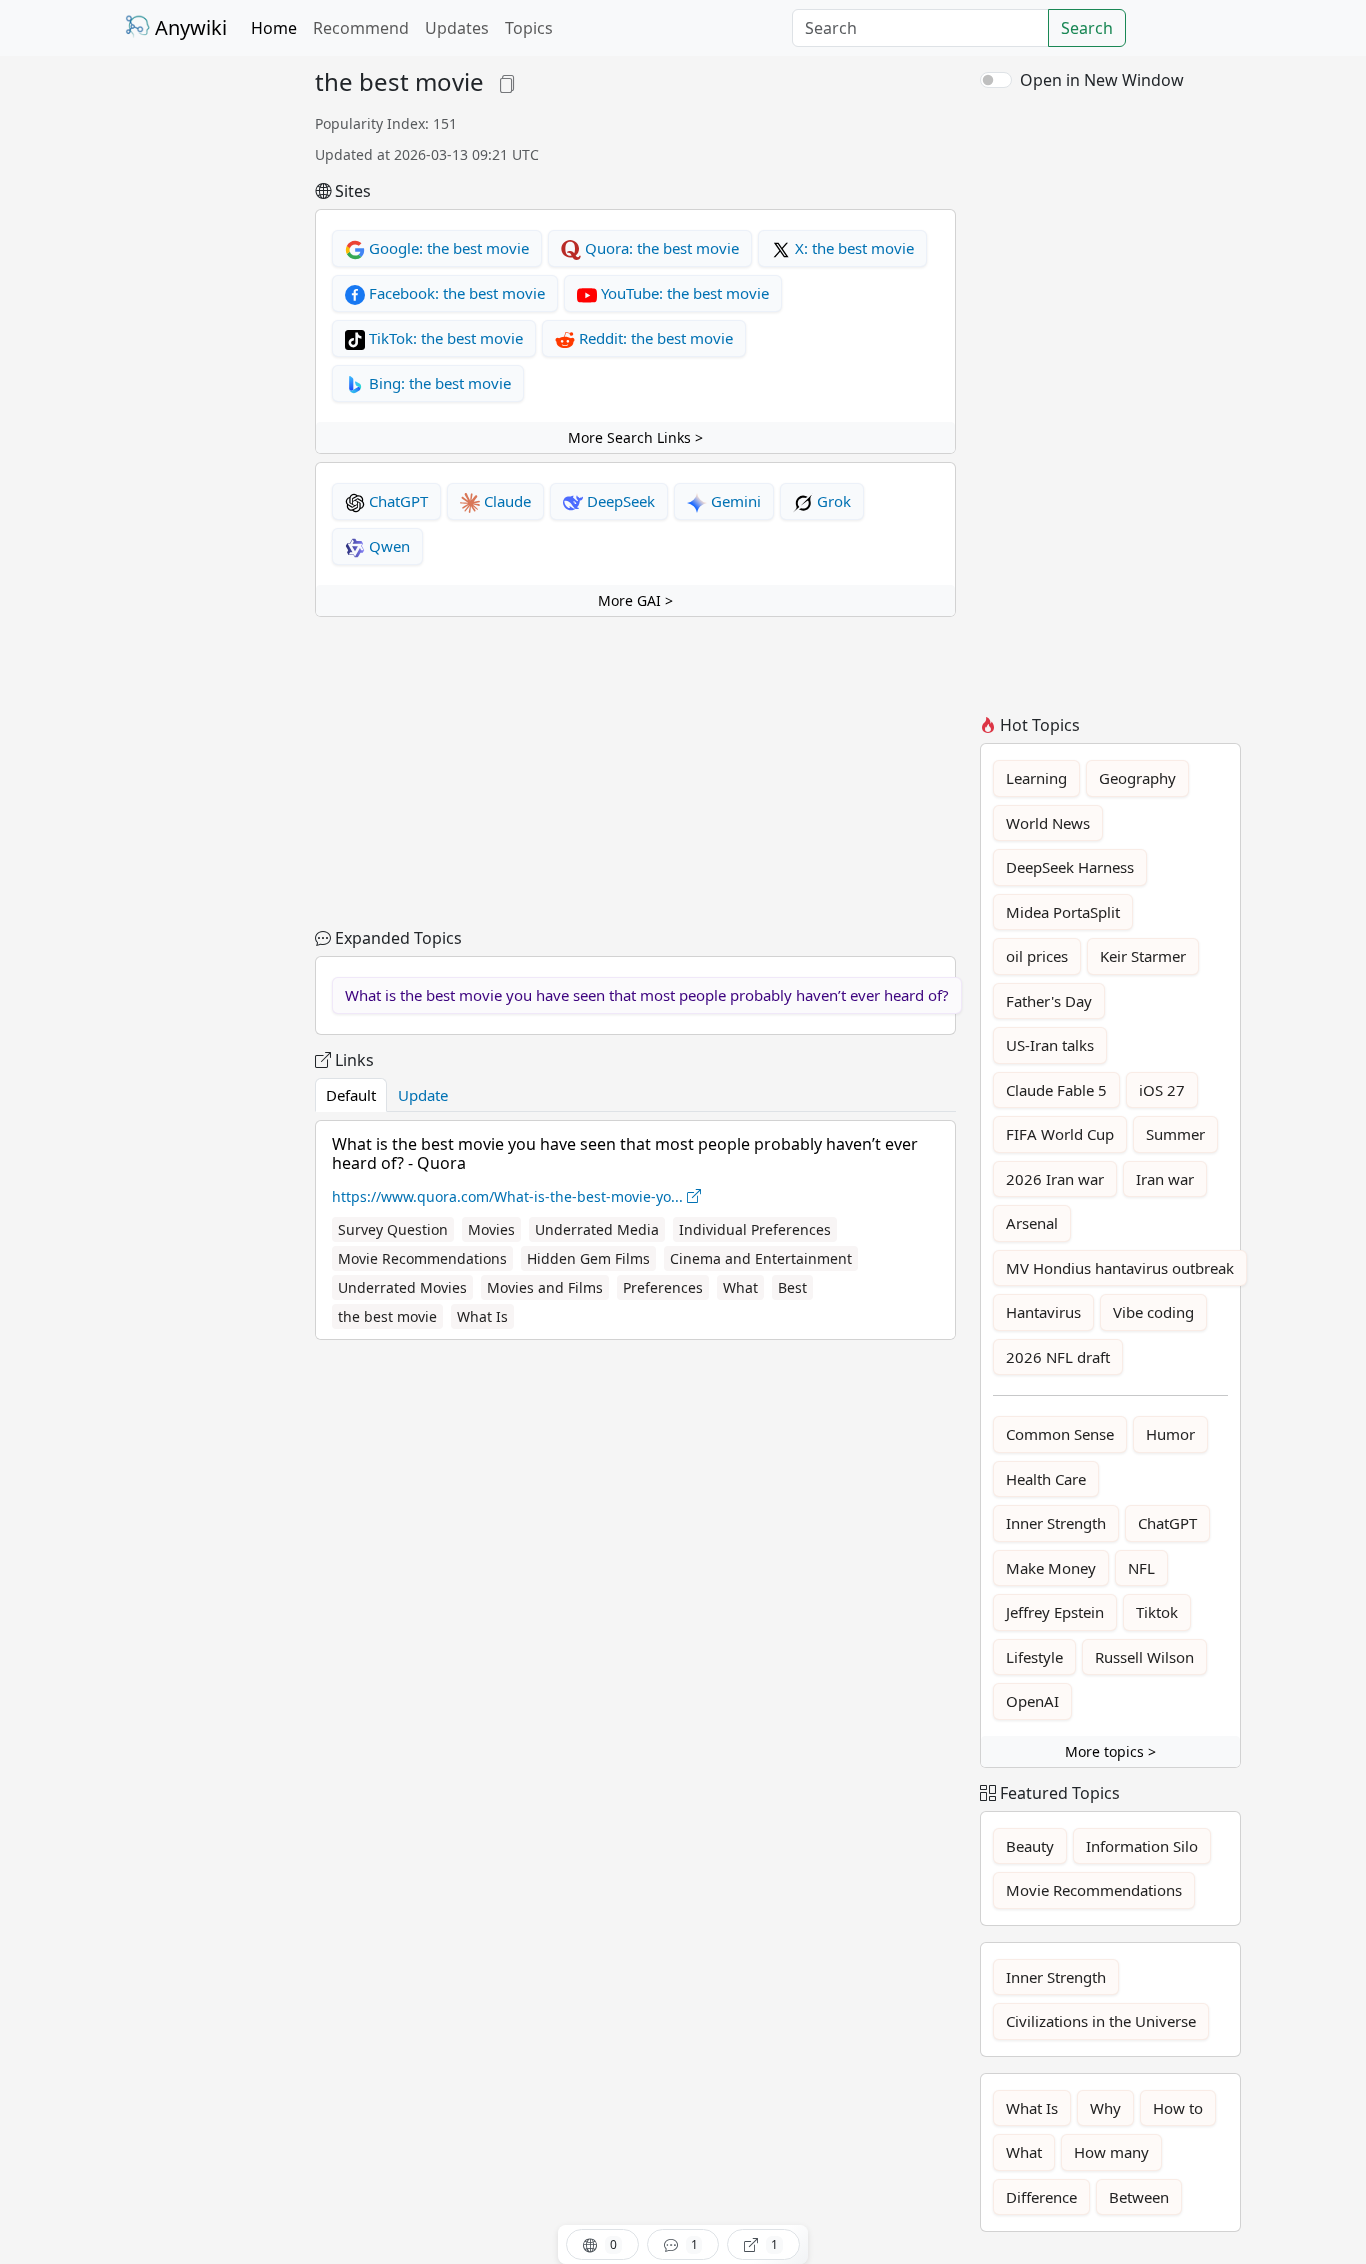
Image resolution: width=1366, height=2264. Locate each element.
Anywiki (188, 27)
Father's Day (1049, 1001)
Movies (491, 1229)
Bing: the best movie (438, 383)
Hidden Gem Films (588, 1258)
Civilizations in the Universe (1101, 2021)
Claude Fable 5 (1056, 1090)
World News (1048, 823)
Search (1087, 28)
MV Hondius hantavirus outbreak (1120, 1268)
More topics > (1110, 1751)
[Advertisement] (208, 368)
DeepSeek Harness (1070, 867)
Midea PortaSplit (1063, 912)
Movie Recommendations (422, 1258)
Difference (1041, 2197)
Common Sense (1060, 1434)
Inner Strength (1056, 1523)
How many (1111, 2152)
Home (274, 28)
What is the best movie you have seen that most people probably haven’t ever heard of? (647, 995)
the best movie (387, 1316)
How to (1178, 2108)
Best (792, 1287)
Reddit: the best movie (654, 338)
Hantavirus (1043, 1312)
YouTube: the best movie (683, 293)
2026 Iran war (1055, 1179)
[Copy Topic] (507, 81)
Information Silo (1142, 1846)
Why (1105, 2108)
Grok (832, 501)
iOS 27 (1162, 1090)
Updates (457, 28)
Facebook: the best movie (455, 293)
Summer (1175, 1134)
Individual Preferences (755, 1229)
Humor (1170, 1434)
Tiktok (1157, 1612)
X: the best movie (852, 248)
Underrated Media (597, 1229)
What (740, 1287)
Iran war (1165, 1179)
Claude (505, 501)
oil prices (1037, 956)
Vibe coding (1153, 1312)
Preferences (663, 1287)
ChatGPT (396, 501)
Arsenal (1032, 1223)
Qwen (387, 546)
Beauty (1030, 1846)
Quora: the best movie (660, 248)
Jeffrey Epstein (1055, 1612)
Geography (1137, 778)
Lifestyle (1034, 1657)
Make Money (1051, 1568)
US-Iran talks (1050, 1045)
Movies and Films (545, 1287)
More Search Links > (635, 437)
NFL (1141, 1568)
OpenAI (1032, 1701)
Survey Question (393, 1229)
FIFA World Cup (1060, 1134)
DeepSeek (619, 501)
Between (1139, 2197)
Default (351, 1095)
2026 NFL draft (1058, 1357)
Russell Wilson (1144, 1657)
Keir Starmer (1143, 956)
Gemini (734, 501)
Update (423, 1095)
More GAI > (635, 600)
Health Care (1046, 1479)
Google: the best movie (447, 248)
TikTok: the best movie (444, 338)
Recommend (361, 28)
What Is (482, 1316)
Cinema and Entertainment (761, 1258)
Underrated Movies (402, 1287)
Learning (1036, 778)
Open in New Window (1102, 80)
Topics (529, 28)
